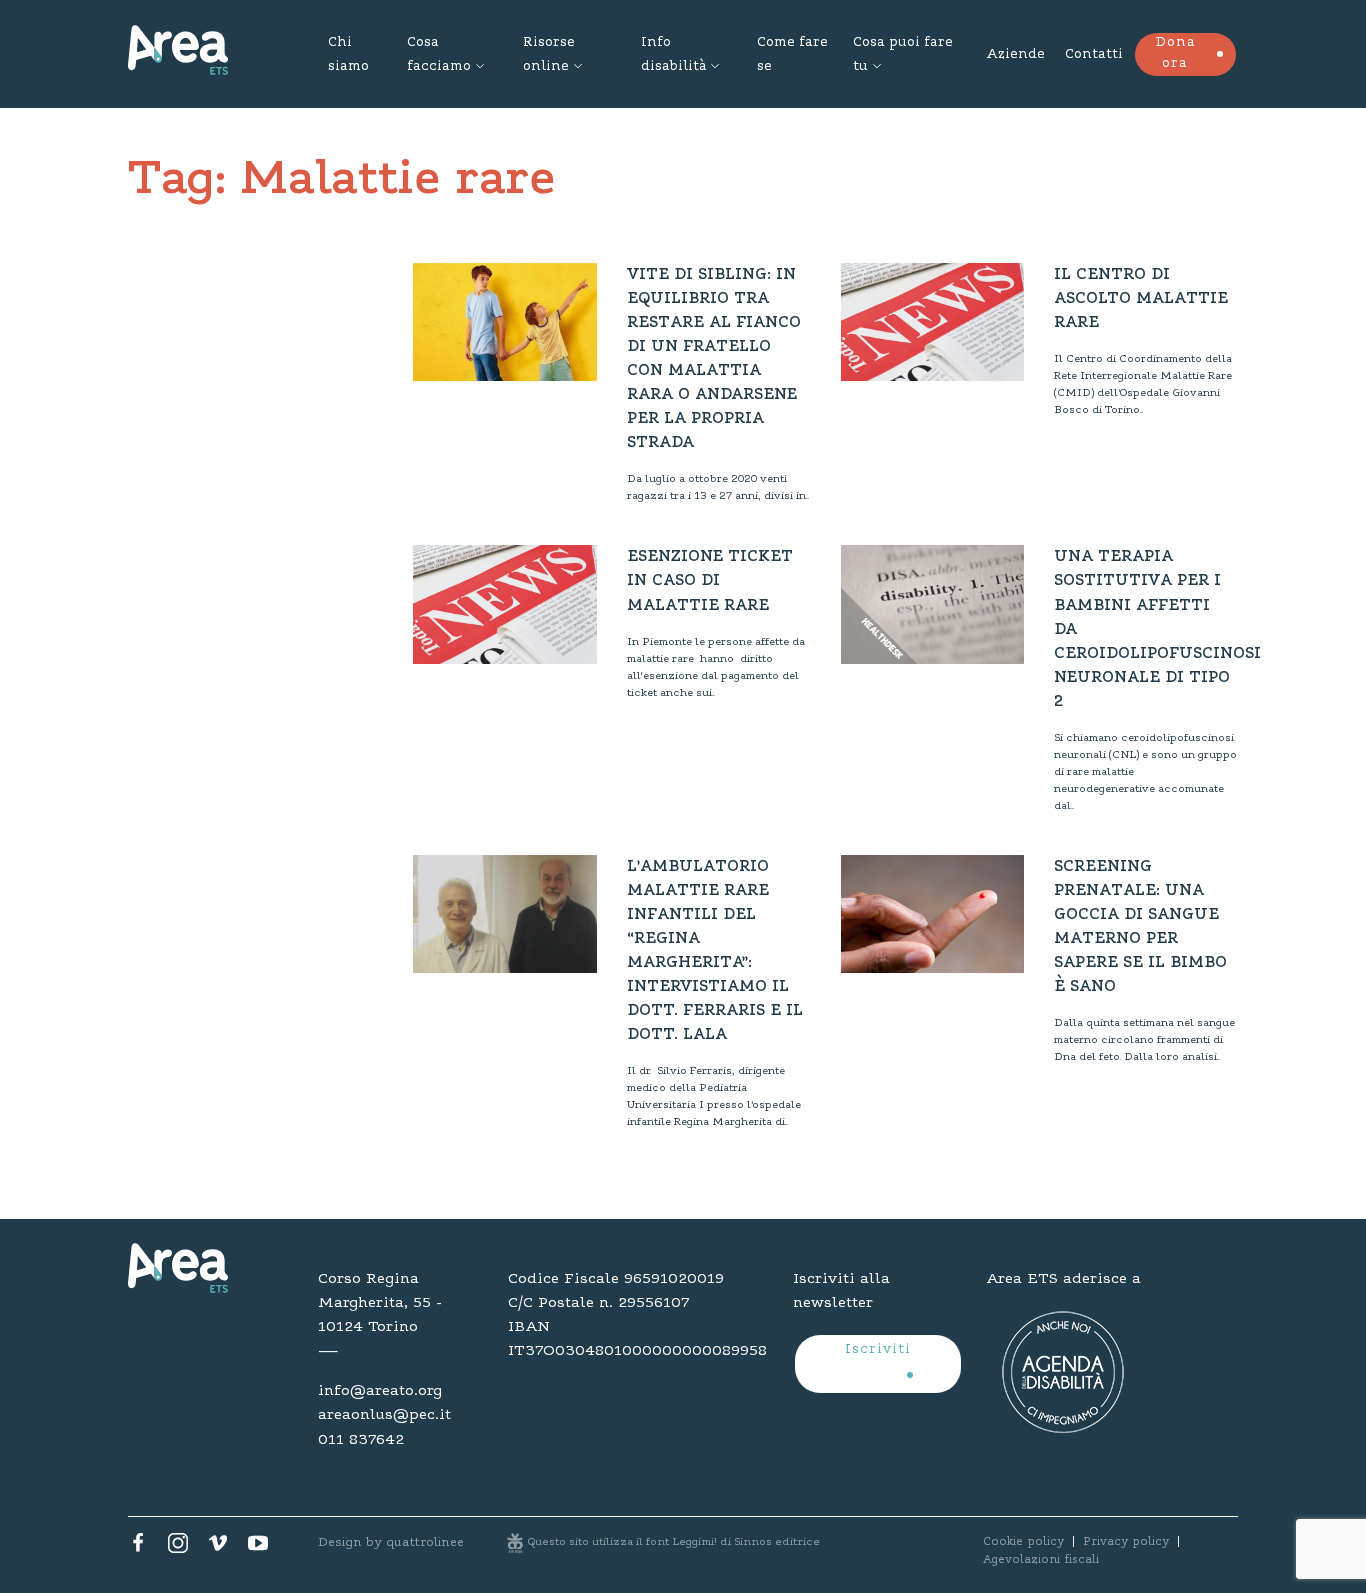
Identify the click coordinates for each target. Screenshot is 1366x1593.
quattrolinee (425, 1542)
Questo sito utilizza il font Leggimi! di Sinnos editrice (674, 1542)
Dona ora (1175, 53)
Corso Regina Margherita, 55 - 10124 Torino (380, 1303)
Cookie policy (1023, 1542)
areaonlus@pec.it (384, 1415)
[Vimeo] (218, 1548)
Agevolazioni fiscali (1041, 1560)
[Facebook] (138, 1548)
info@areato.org (380, 1391)
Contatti (1094, 55)
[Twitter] (178, 1548)
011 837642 (361, 1440)
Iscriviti (878, 1350)
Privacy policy (1126, 1542)
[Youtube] (258, 1548)
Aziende (1015, 55)
